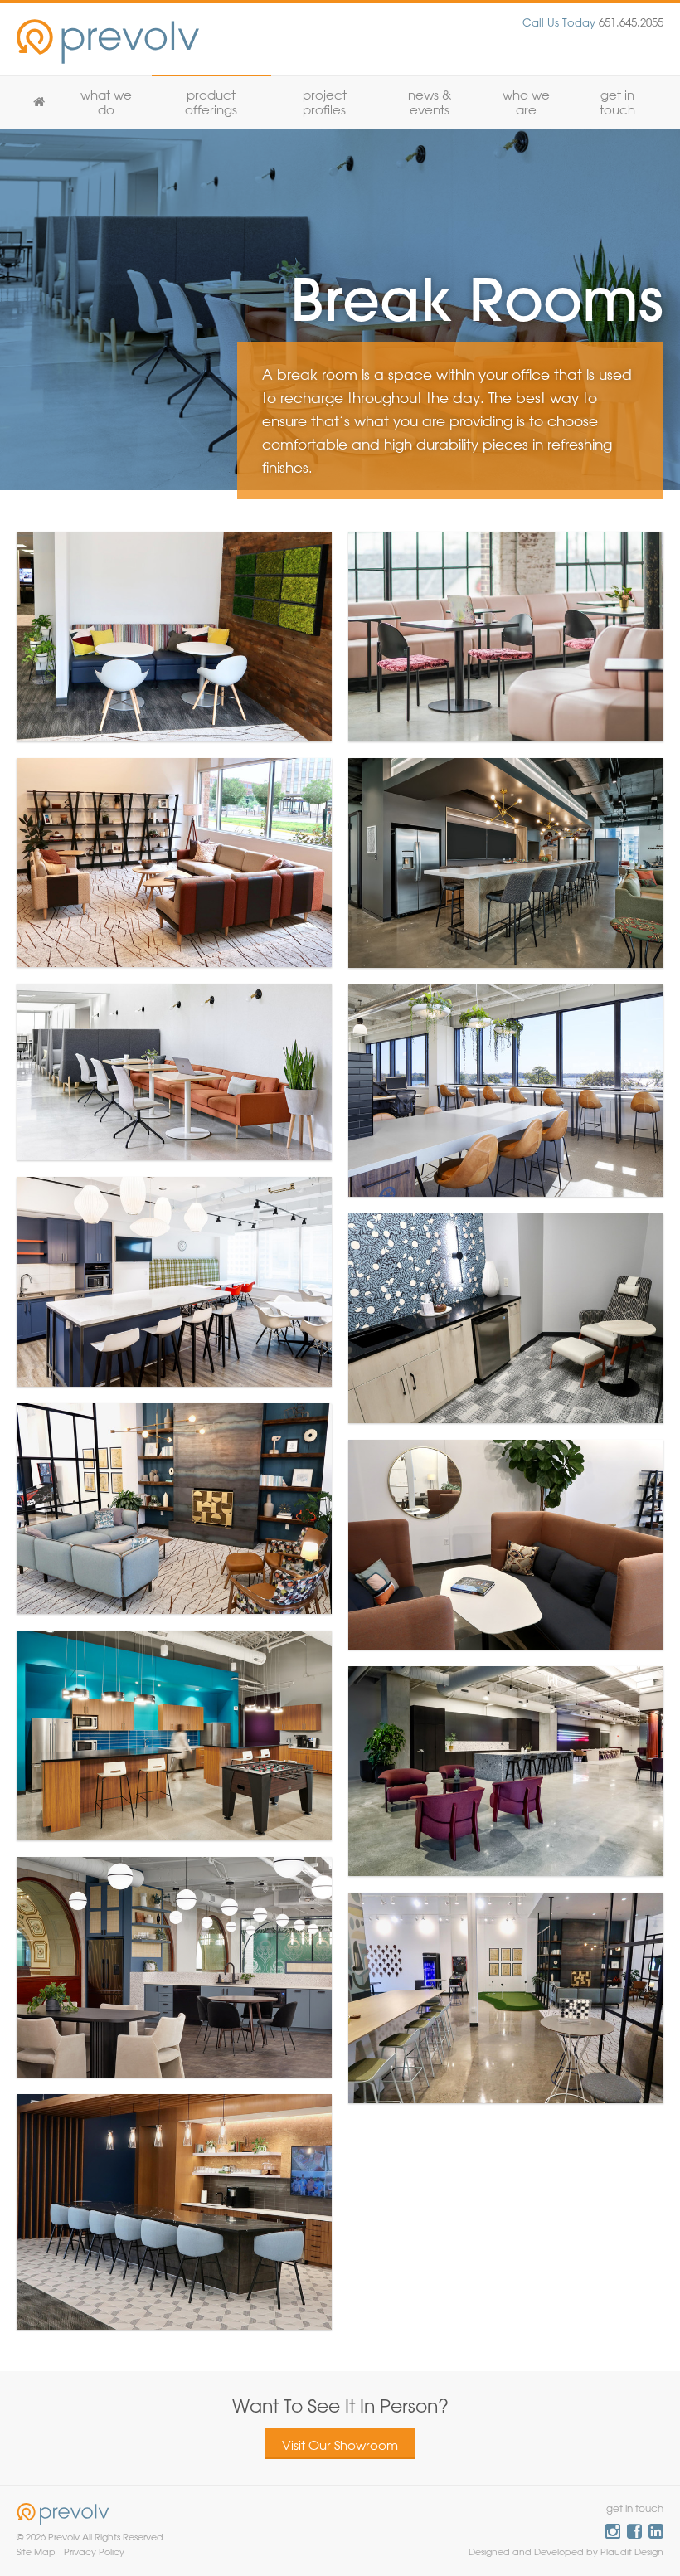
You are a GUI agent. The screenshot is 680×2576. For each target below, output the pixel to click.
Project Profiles (325, 102)
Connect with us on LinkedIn (656, 2531)
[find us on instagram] (613, 2531)
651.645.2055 (593, 22)
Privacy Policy (94, 2552)
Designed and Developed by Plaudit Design (566, 2552)
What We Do (106, 102)
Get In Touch (617, 102)
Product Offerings (211, 102)
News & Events (430, 102)
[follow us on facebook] (634, 2531)
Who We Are (526, 102)
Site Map (36, 2552)
